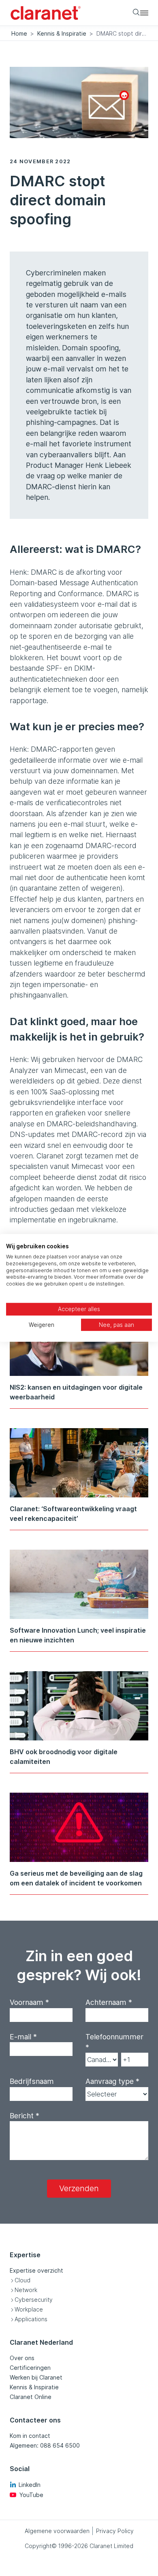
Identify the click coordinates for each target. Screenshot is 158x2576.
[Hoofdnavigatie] (144, 13)
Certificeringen (30, 2368)
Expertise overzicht (36, 2270)
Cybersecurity (34, 2300)
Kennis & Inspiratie (62, 33)
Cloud (22, 2280)
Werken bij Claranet (36, 2377)
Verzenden (79, 2188)
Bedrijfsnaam (32, 2081)
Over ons (22, 2358)
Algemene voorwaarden (57, 2531)
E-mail (23, 2037)
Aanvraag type (112, 2081)
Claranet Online (31, 2397)
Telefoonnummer (114, 2042)
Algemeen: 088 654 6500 (45, 2445)
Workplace (29, 2309)
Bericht (25, 2116)
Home (19, 33)
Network (26, 2290)
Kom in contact (30, 2436)
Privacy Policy (115, 2531)
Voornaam (29, 2002)
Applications (31, 2319)
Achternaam (109, 2002)
